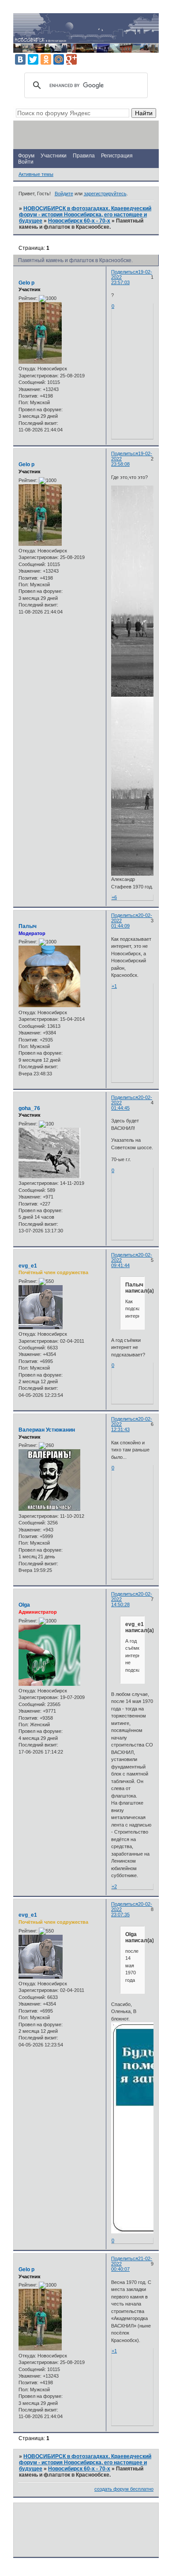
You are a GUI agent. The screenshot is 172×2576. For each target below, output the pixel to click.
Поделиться (125, 272)
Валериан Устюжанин (47, 1430)
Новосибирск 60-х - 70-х (79, 221)
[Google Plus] (71, 59)
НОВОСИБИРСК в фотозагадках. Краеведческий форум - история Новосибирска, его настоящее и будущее (85, 215)
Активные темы (36, 174)
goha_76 (29, 1108)
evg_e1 (28, 1266)
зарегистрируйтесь (105, 194)
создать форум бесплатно (124, 2489)
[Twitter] (33, 59)
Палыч (28, 926)
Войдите (64, 194)
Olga (24, 1605)
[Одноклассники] (46, 59)
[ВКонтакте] (20, 59)
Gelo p (26, 283)
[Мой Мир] (59, 59)
